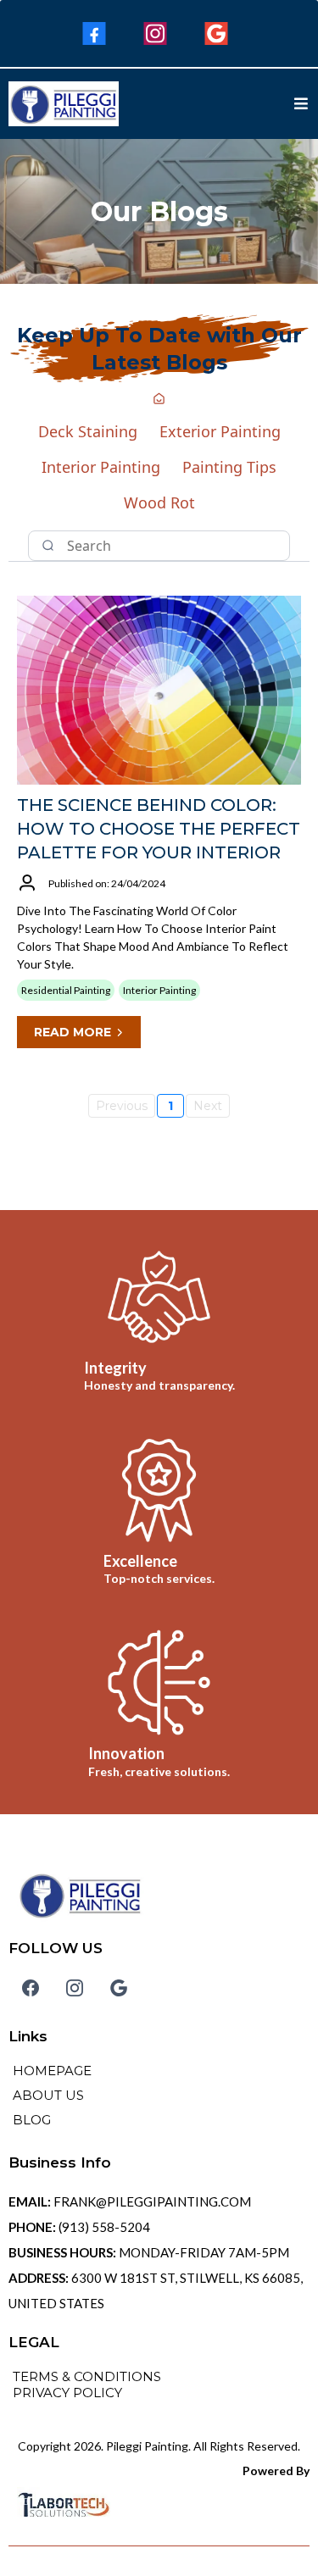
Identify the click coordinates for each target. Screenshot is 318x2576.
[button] (301, 104)
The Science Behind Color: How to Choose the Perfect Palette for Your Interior (159, 829)
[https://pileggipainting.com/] (64, 101)
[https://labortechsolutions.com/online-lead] (159, 2506)
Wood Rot (159, 502)
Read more (73, 1032)
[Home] (159, 400)
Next (208, 1106)
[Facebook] (94, 33)
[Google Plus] (216, 33)
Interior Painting (101, 467)
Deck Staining (88, 431)
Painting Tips (229, 467)
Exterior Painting (220, 431)
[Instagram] (155, 33)
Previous (122, 1106)
